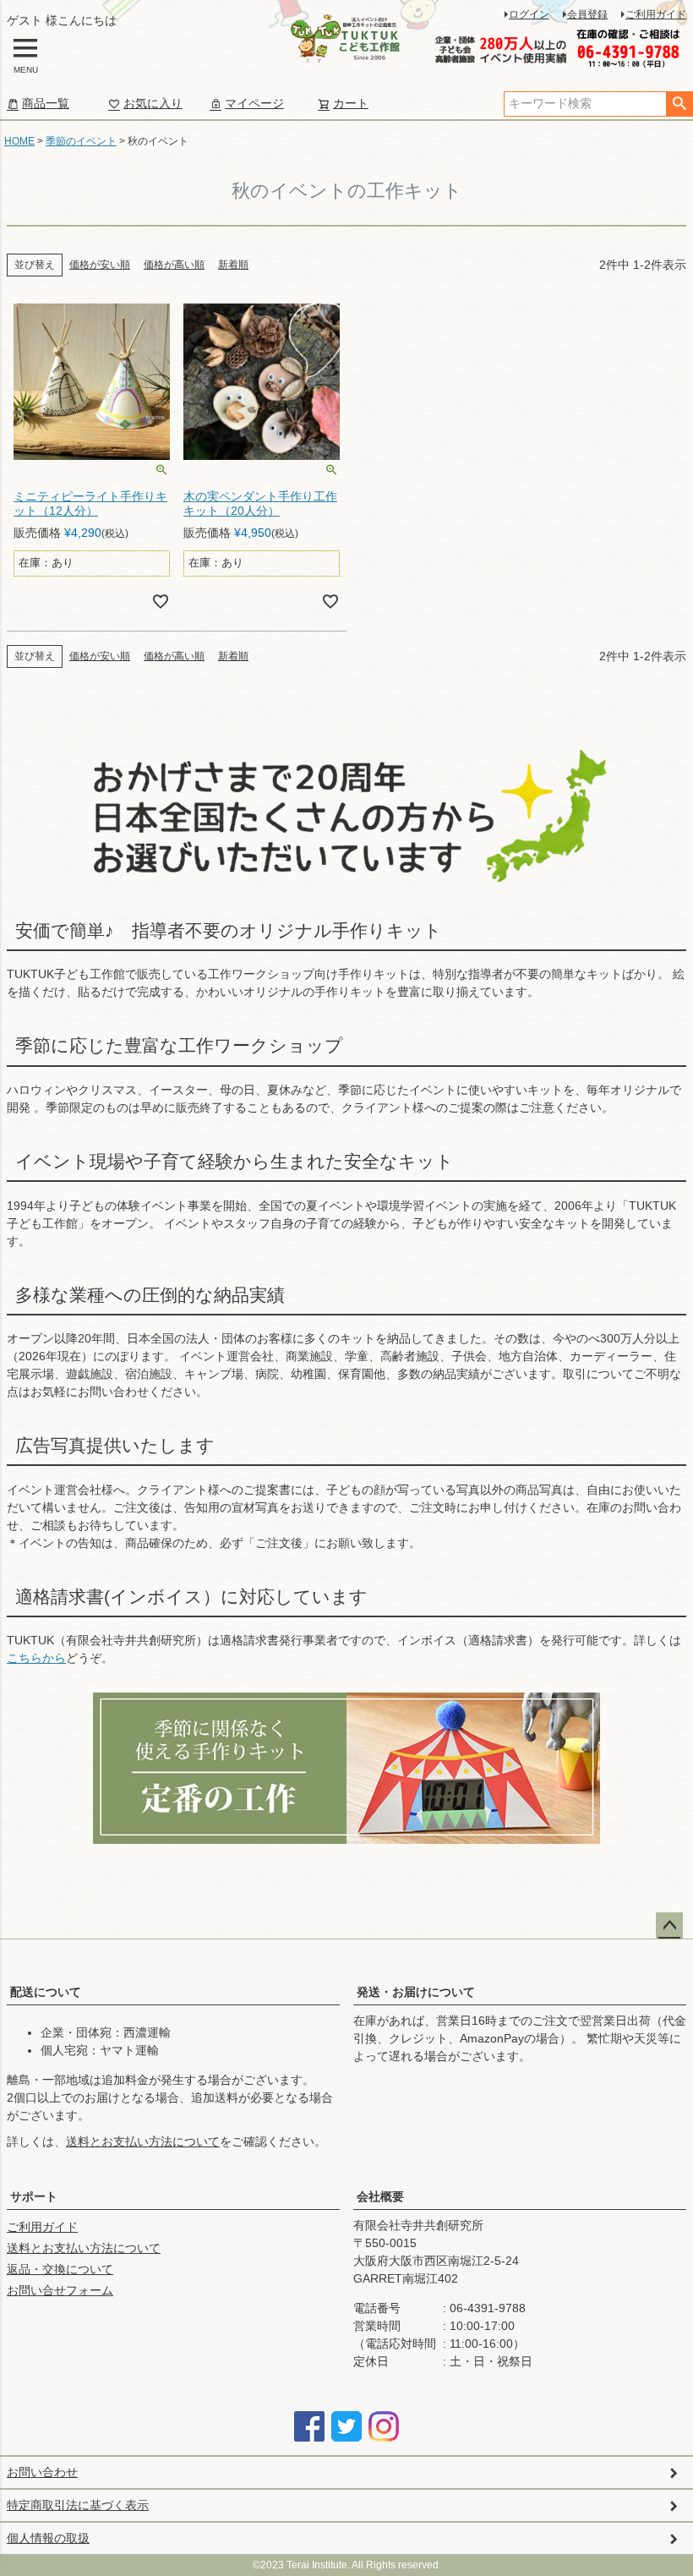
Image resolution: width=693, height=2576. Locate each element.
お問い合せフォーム (60, 2290)
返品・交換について (60, 2269)
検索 (679, 104)
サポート (34, 2196)
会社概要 (380, 2196)
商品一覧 (46, 103)
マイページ (254, 103)
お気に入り (153, 103)
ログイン (529, 14)
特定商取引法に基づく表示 (78, 2505)
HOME (19, 141)
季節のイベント (81, 141)
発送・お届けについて (416, 1992)
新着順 (233, 265)
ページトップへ (669, 1926)
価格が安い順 (100, 265)
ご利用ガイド (656, 14)
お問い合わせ (42, 2472)
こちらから (36, 1658)
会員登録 (587, 14)
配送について (46, 1992)
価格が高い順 (174, 265)
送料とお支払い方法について (143, 2141)
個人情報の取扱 (48, 2538)
